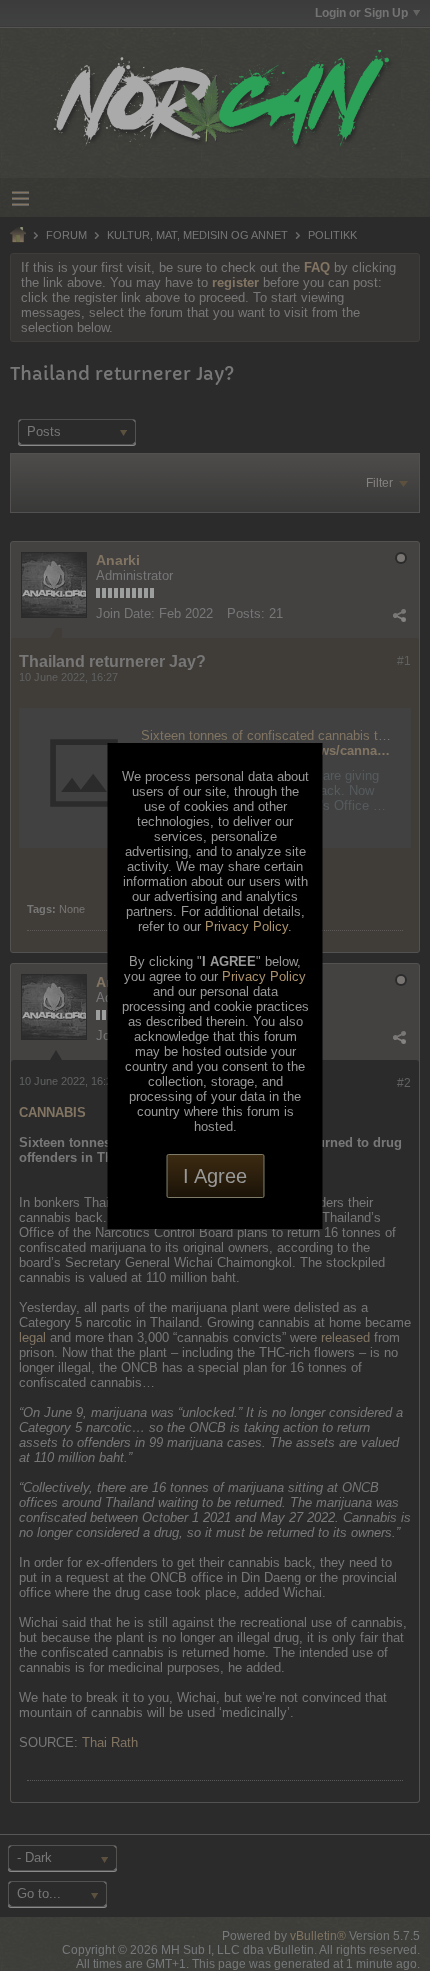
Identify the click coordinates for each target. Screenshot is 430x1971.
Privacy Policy (246, 926)
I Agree (215, 1176)
